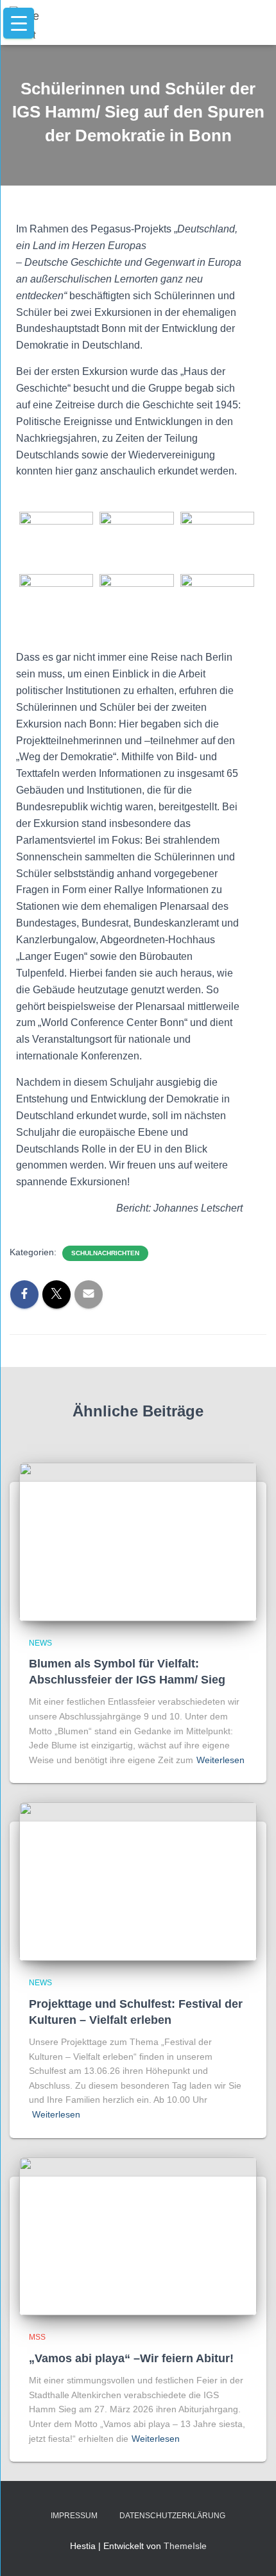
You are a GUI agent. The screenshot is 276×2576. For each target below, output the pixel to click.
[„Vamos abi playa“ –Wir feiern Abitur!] (138, 2236)
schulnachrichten (105, 1253)
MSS (37, 2337)
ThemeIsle (185, 2546)
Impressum (74, 2516)
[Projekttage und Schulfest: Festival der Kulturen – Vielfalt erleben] (138, 1881)
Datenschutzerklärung (172, 2516)
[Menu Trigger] (19, 23)
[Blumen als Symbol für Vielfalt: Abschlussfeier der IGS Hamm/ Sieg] (138, 1541)
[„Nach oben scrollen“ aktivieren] (251, 2550)
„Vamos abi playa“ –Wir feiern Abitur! (131, 2358)
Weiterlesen (220, 1760)
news (40, 1643)
